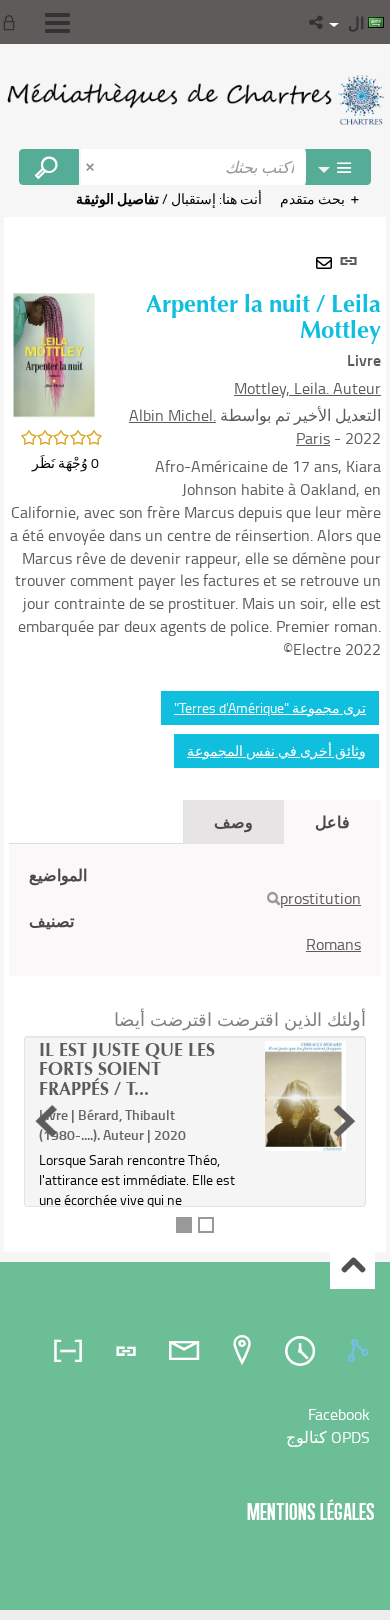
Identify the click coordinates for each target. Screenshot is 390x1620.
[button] (317, 22)
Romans (333, 944)
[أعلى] (352, 1267)
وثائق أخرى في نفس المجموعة (276, 750)
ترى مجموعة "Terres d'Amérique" (270, 707)
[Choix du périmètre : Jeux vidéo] (338, 167)
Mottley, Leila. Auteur (307, 388)
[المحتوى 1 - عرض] (184, 1225)
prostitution (320, 898)
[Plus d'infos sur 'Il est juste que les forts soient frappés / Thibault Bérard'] (305, 1096)
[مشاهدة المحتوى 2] (206, 1225)
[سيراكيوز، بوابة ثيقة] (195, 100)
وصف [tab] (233, 821)
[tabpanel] (195, 734)
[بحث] (273, 899)
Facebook (339, 1414)
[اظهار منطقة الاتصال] (13, 22)
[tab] (361, 1351)
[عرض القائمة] (57, 23)
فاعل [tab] (332, 821)
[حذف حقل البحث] (92, 167)
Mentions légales (311, 1511)
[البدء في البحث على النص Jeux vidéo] (49, 167)
